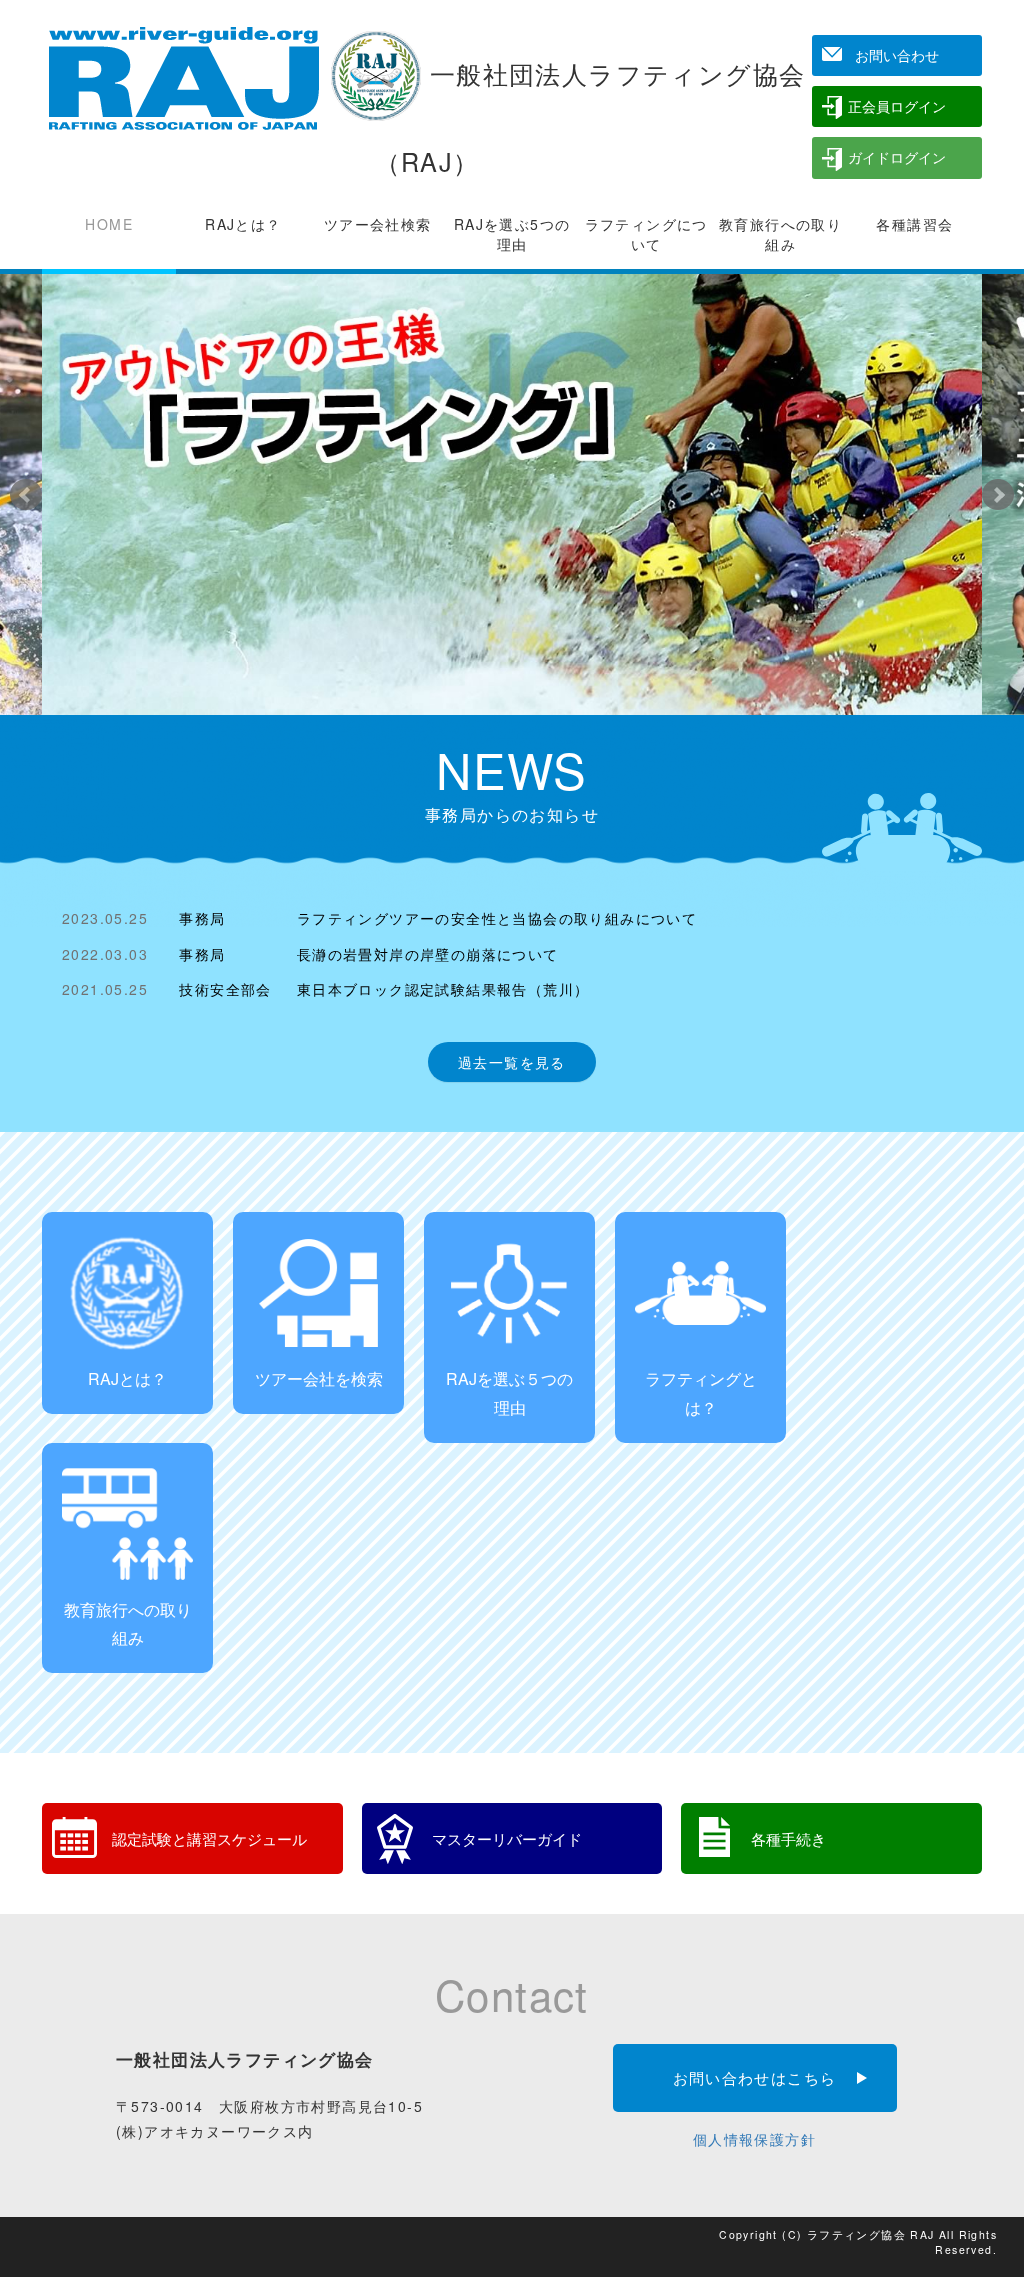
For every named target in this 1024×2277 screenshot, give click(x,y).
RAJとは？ (243, 224)
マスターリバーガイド (507, 1838)
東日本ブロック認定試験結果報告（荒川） (443, 989)
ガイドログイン (897, 157)
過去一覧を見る (512, 1062)
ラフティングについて (646, 234)
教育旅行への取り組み (780, 234)
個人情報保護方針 (754, 2139)
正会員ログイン (897, 106)
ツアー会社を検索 (319, 1378)
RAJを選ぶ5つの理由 (512, 234)
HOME (109, 224)
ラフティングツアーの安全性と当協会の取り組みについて (497, 918)
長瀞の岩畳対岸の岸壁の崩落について (428, 954)
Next (998, 495)
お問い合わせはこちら (755, 2077)
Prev (26, 495)
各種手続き (788, 1838)
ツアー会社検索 (378, 224)
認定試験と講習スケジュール (209, 1838)
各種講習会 (914, 224)
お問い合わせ (897, 55)
